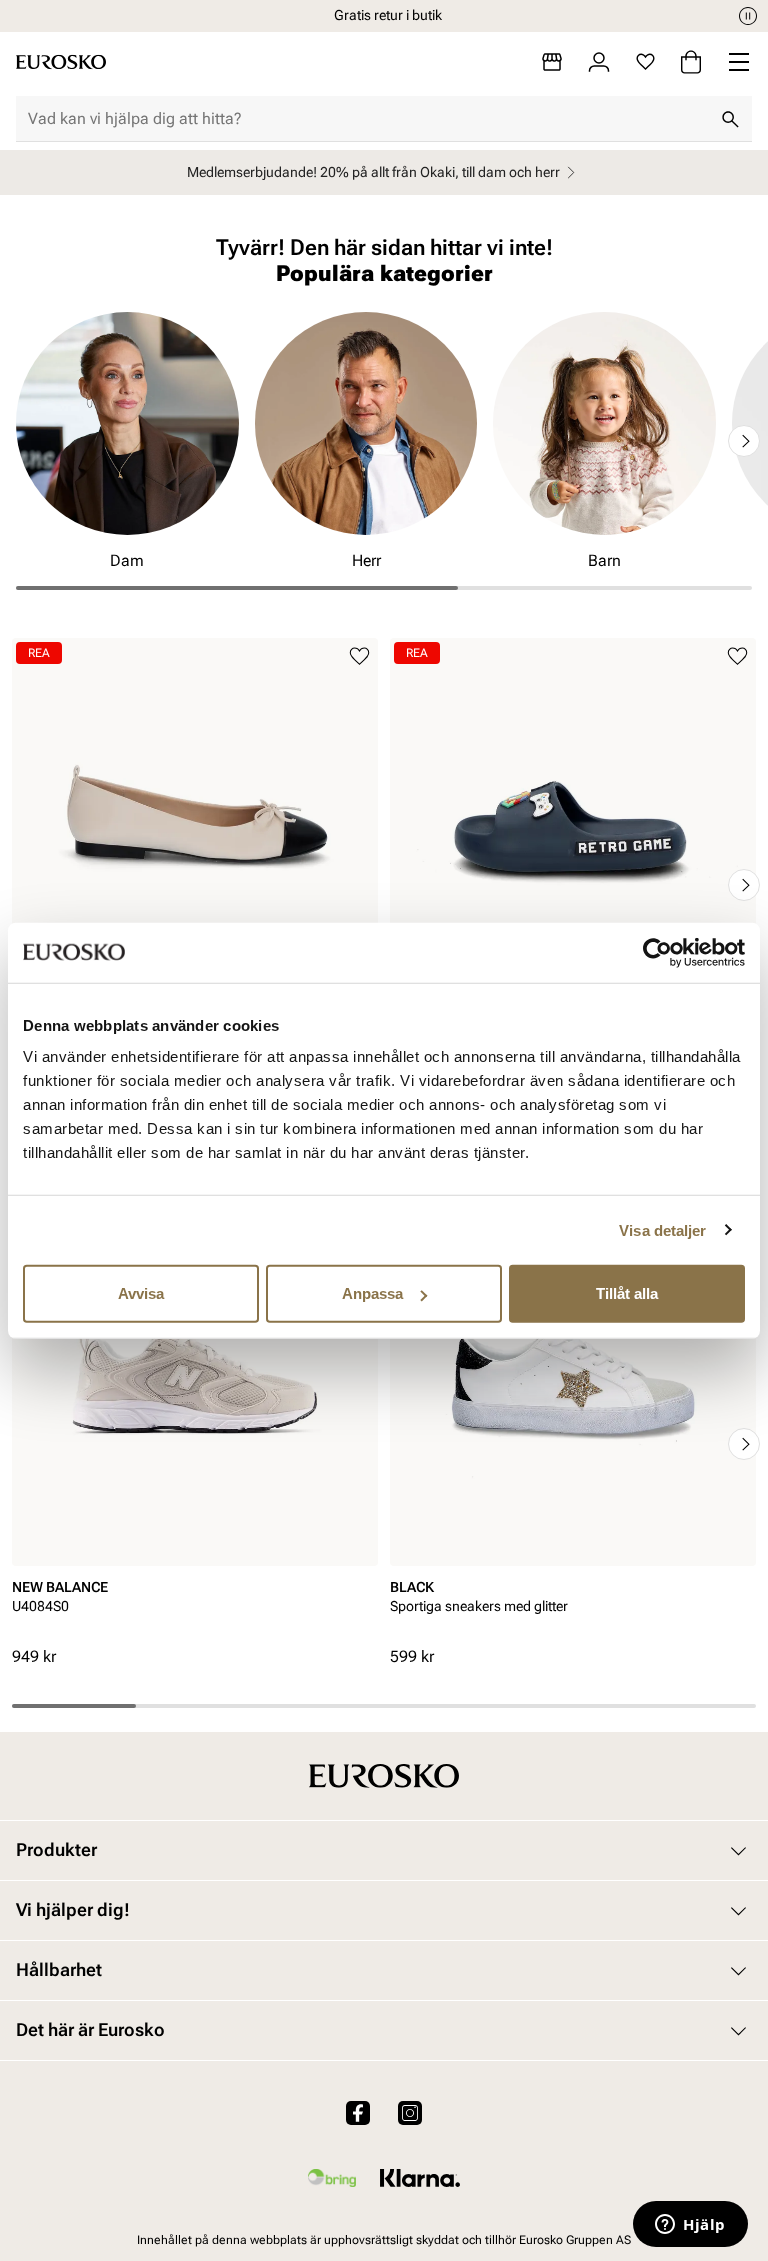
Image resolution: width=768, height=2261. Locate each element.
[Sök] (730, 119)
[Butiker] (552, 62)
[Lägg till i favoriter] (359, 656)
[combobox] (368, 119)
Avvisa (141, 1293)
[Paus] (748, 16)
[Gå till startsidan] (61, 62)
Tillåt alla (627, 1293)
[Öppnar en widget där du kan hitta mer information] (690, 2226)
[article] (195, 854)
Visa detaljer (662, 1229)
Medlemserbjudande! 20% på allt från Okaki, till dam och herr (373, 172)
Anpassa (372, 1293)
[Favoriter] (645, 62)
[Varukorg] (691, 62)
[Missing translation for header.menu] (739, 62)
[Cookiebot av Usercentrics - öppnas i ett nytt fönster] (657, 952)
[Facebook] (358, 2112)
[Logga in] (599, 62)
